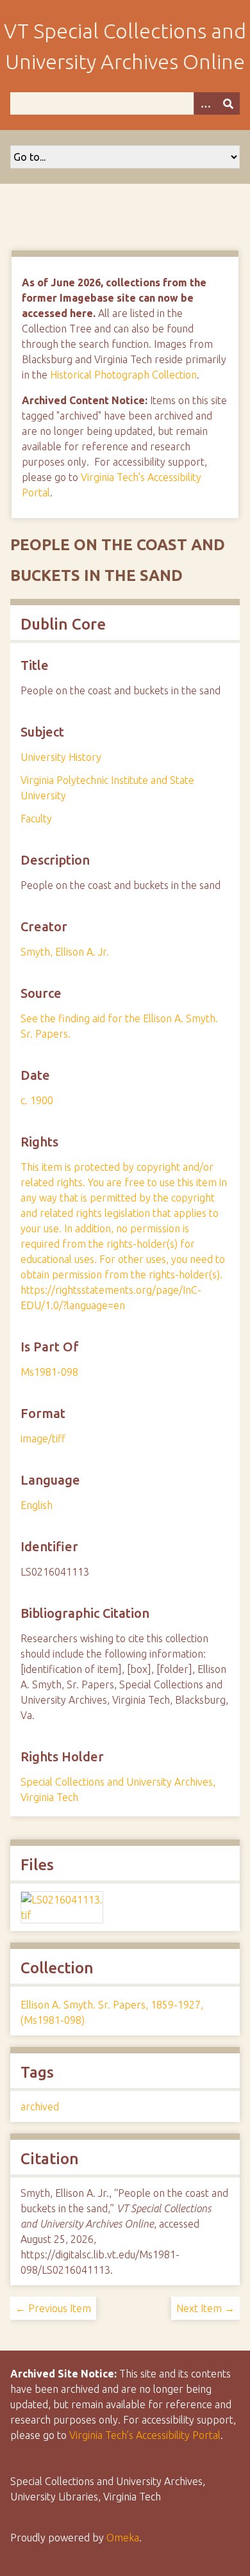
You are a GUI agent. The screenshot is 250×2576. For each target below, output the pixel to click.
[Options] (205, 103)
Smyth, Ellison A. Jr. (65, 952)
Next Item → (205, 2308)
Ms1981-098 (49, 1372)
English (37, 1505)
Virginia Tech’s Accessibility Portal (145, 2435)
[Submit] (228, 103)
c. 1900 (37, 1100)
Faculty (36, 819)
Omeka (123, 2538)
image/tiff (43, 1439)
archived (40, 2107)
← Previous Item (53, 2308)
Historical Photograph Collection (123, 375)
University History (61, 757)
